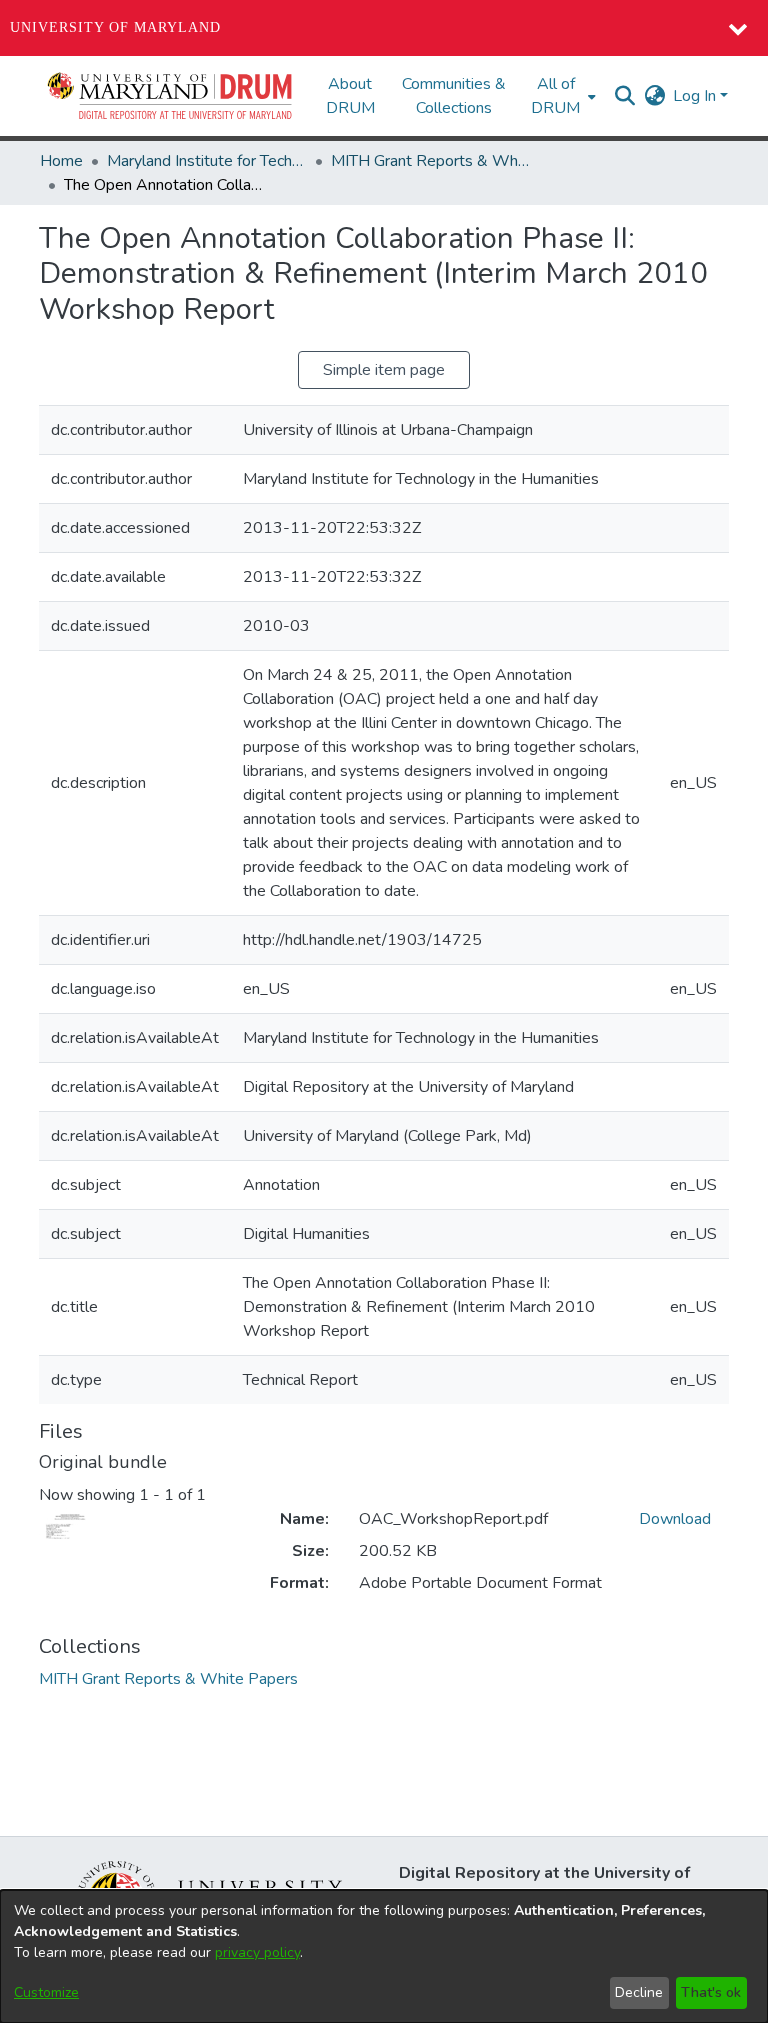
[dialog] (384, 1956)
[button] (171, 96)
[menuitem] (561, 96)
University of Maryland (115, 27)
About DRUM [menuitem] (350, 96)
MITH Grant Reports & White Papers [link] (431, 161)
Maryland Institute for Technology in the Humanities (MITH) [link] (207, 161)
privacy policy (257, 1952)
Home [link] (61, 161)
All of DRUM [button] (555, 96)
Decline (639, 1992)
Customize (46, 1992)
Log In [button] (696, 96)
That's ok (711, 1992)
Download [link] (675, 1519)
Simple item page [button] (384, 370)
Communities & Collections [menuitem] (454, 96)
